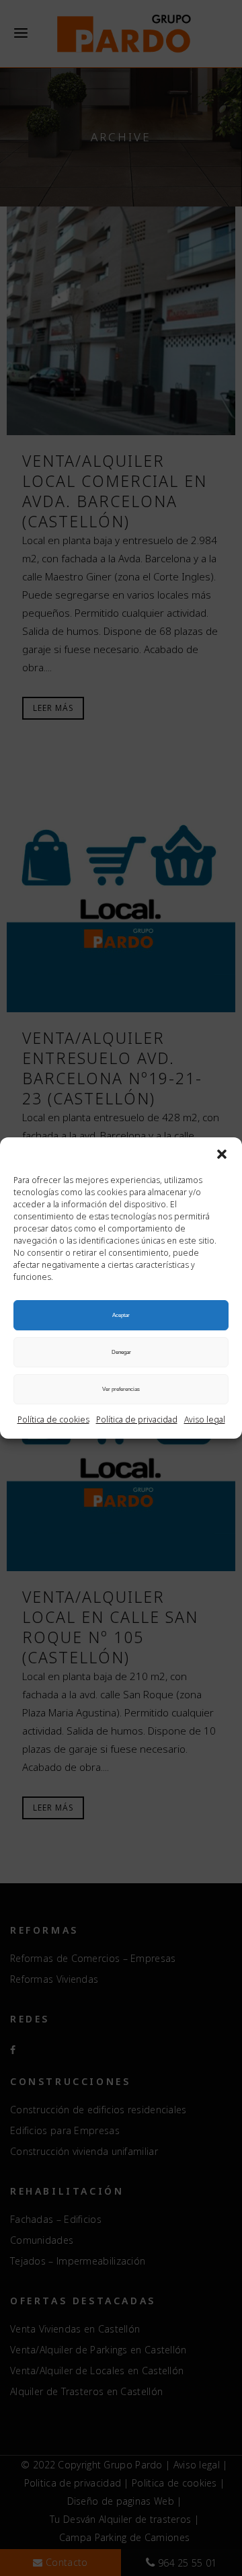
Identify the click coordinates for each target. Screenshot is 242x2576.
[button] (222, 1154)
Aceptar (121, 1315)
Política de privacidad (137, 1419)
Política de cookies (53, 1419)
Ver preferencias (121, 1389)
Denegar (121, 1352)
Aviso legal (205, 1419)
